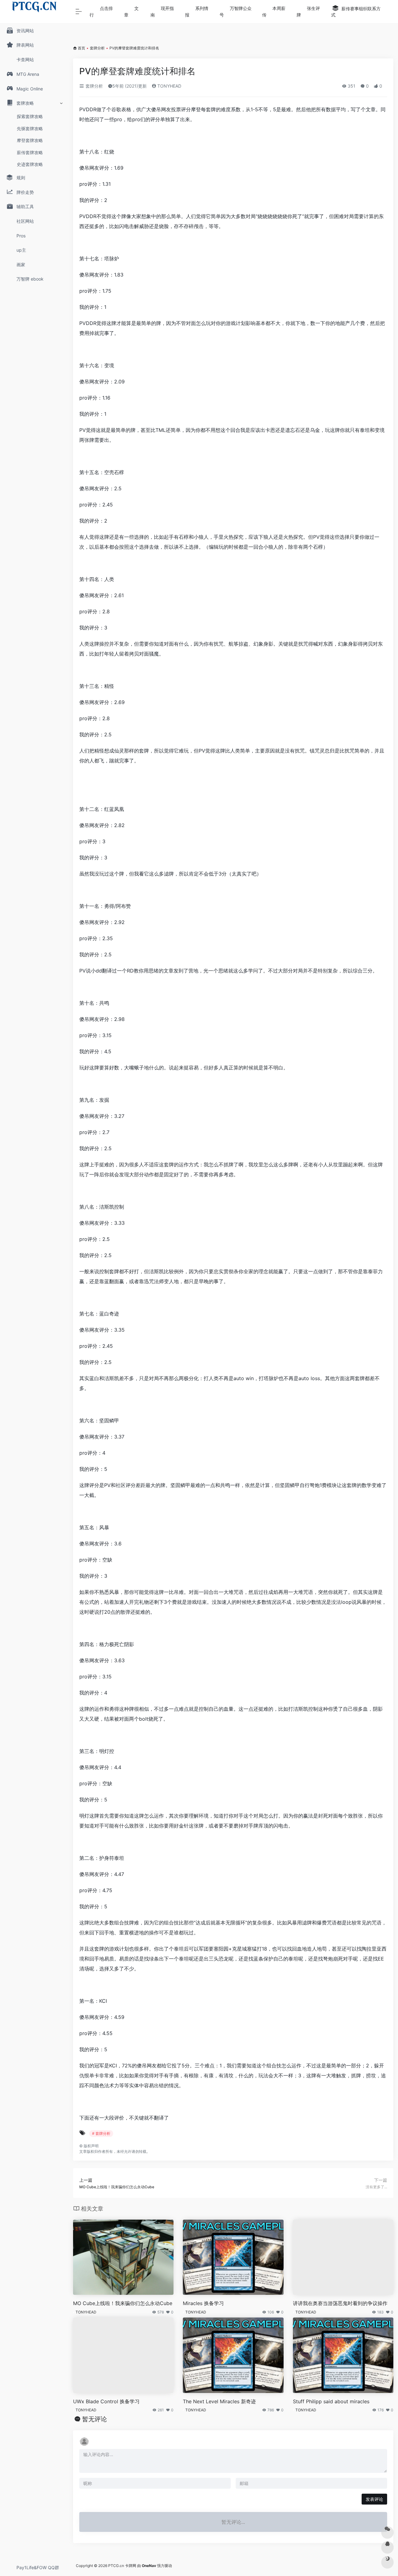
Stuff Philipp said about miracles (331, 2401)
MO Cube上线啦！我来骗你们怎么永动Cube (123, 2303)
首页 (81, 48)
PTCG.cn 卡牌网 (122, 2566)
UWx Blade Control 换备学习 (106, 2401)
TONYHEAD (169, 86)
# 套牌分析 (101, 2133)
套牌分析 (97, 48)
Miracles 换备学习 (203, 2303)
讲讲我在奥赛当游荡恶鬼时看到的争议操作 (340, 2303)
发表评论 (374, 2499)
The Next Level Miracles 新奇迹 (219, 2401)
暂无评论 (95, 2419)
